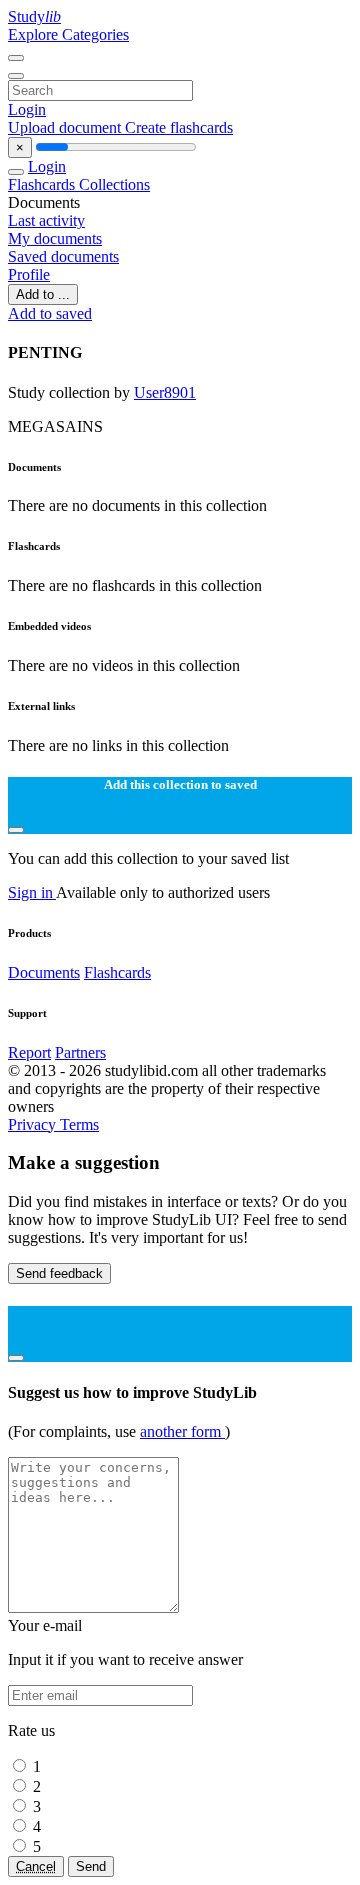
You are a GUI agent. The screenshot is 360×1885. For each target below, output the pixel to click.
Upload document (66, 127)
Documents (44, 972)
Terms (79, 1124)
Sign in (32, 892)
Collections (114, 184)
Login (27, 109)
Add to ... (43, 294)
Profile (29, 274)
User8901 (165, 392)
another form (182, 1431)
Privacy (34, 1124)
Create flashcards (179, 127)
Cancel (36, 1866)
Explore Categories (68, 34)
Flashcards (43, 184)
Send (91, 1866)
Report (29, 1052)
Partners (80, 1052)
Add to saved (50, 313)
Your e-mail (45, 1625)
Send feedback (59, 1273)
